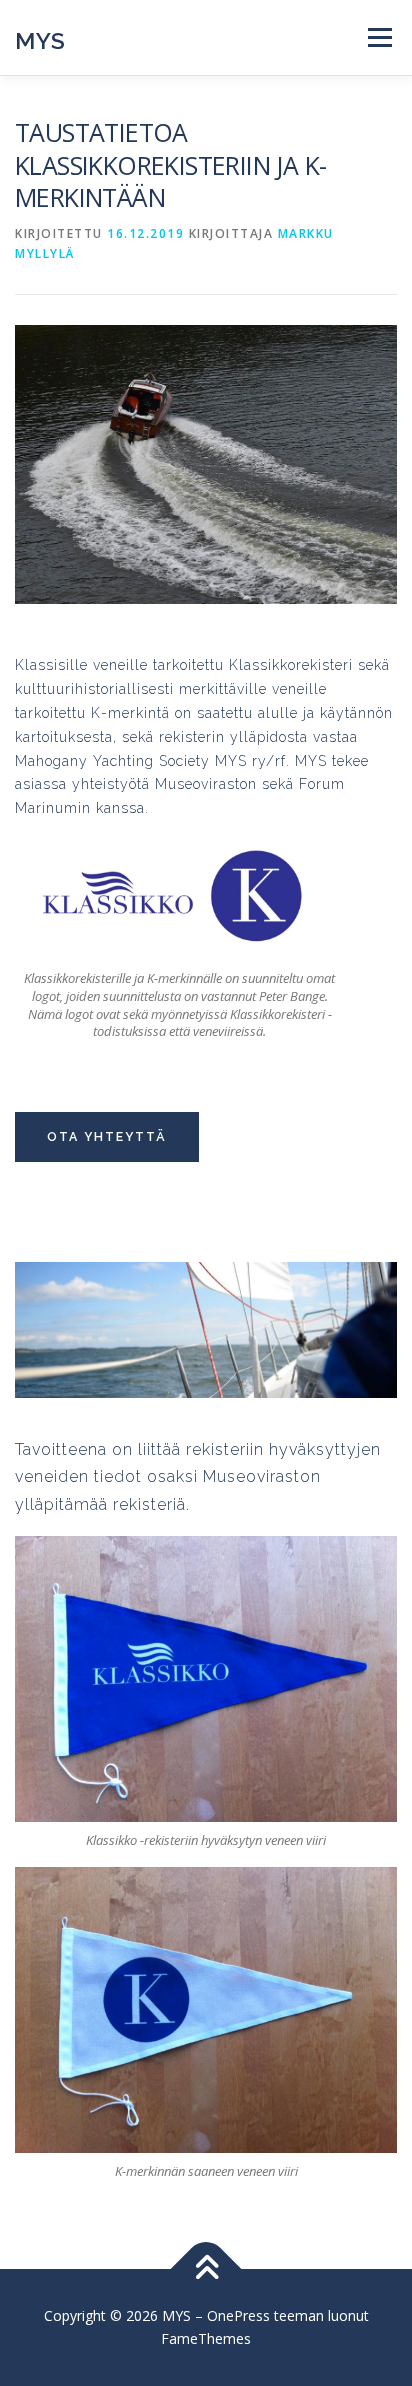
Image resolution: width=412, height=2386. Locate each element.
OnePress (238, 2315)
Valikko (379, 37)
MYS (40, 39)
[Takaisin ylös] (206, 2268)
